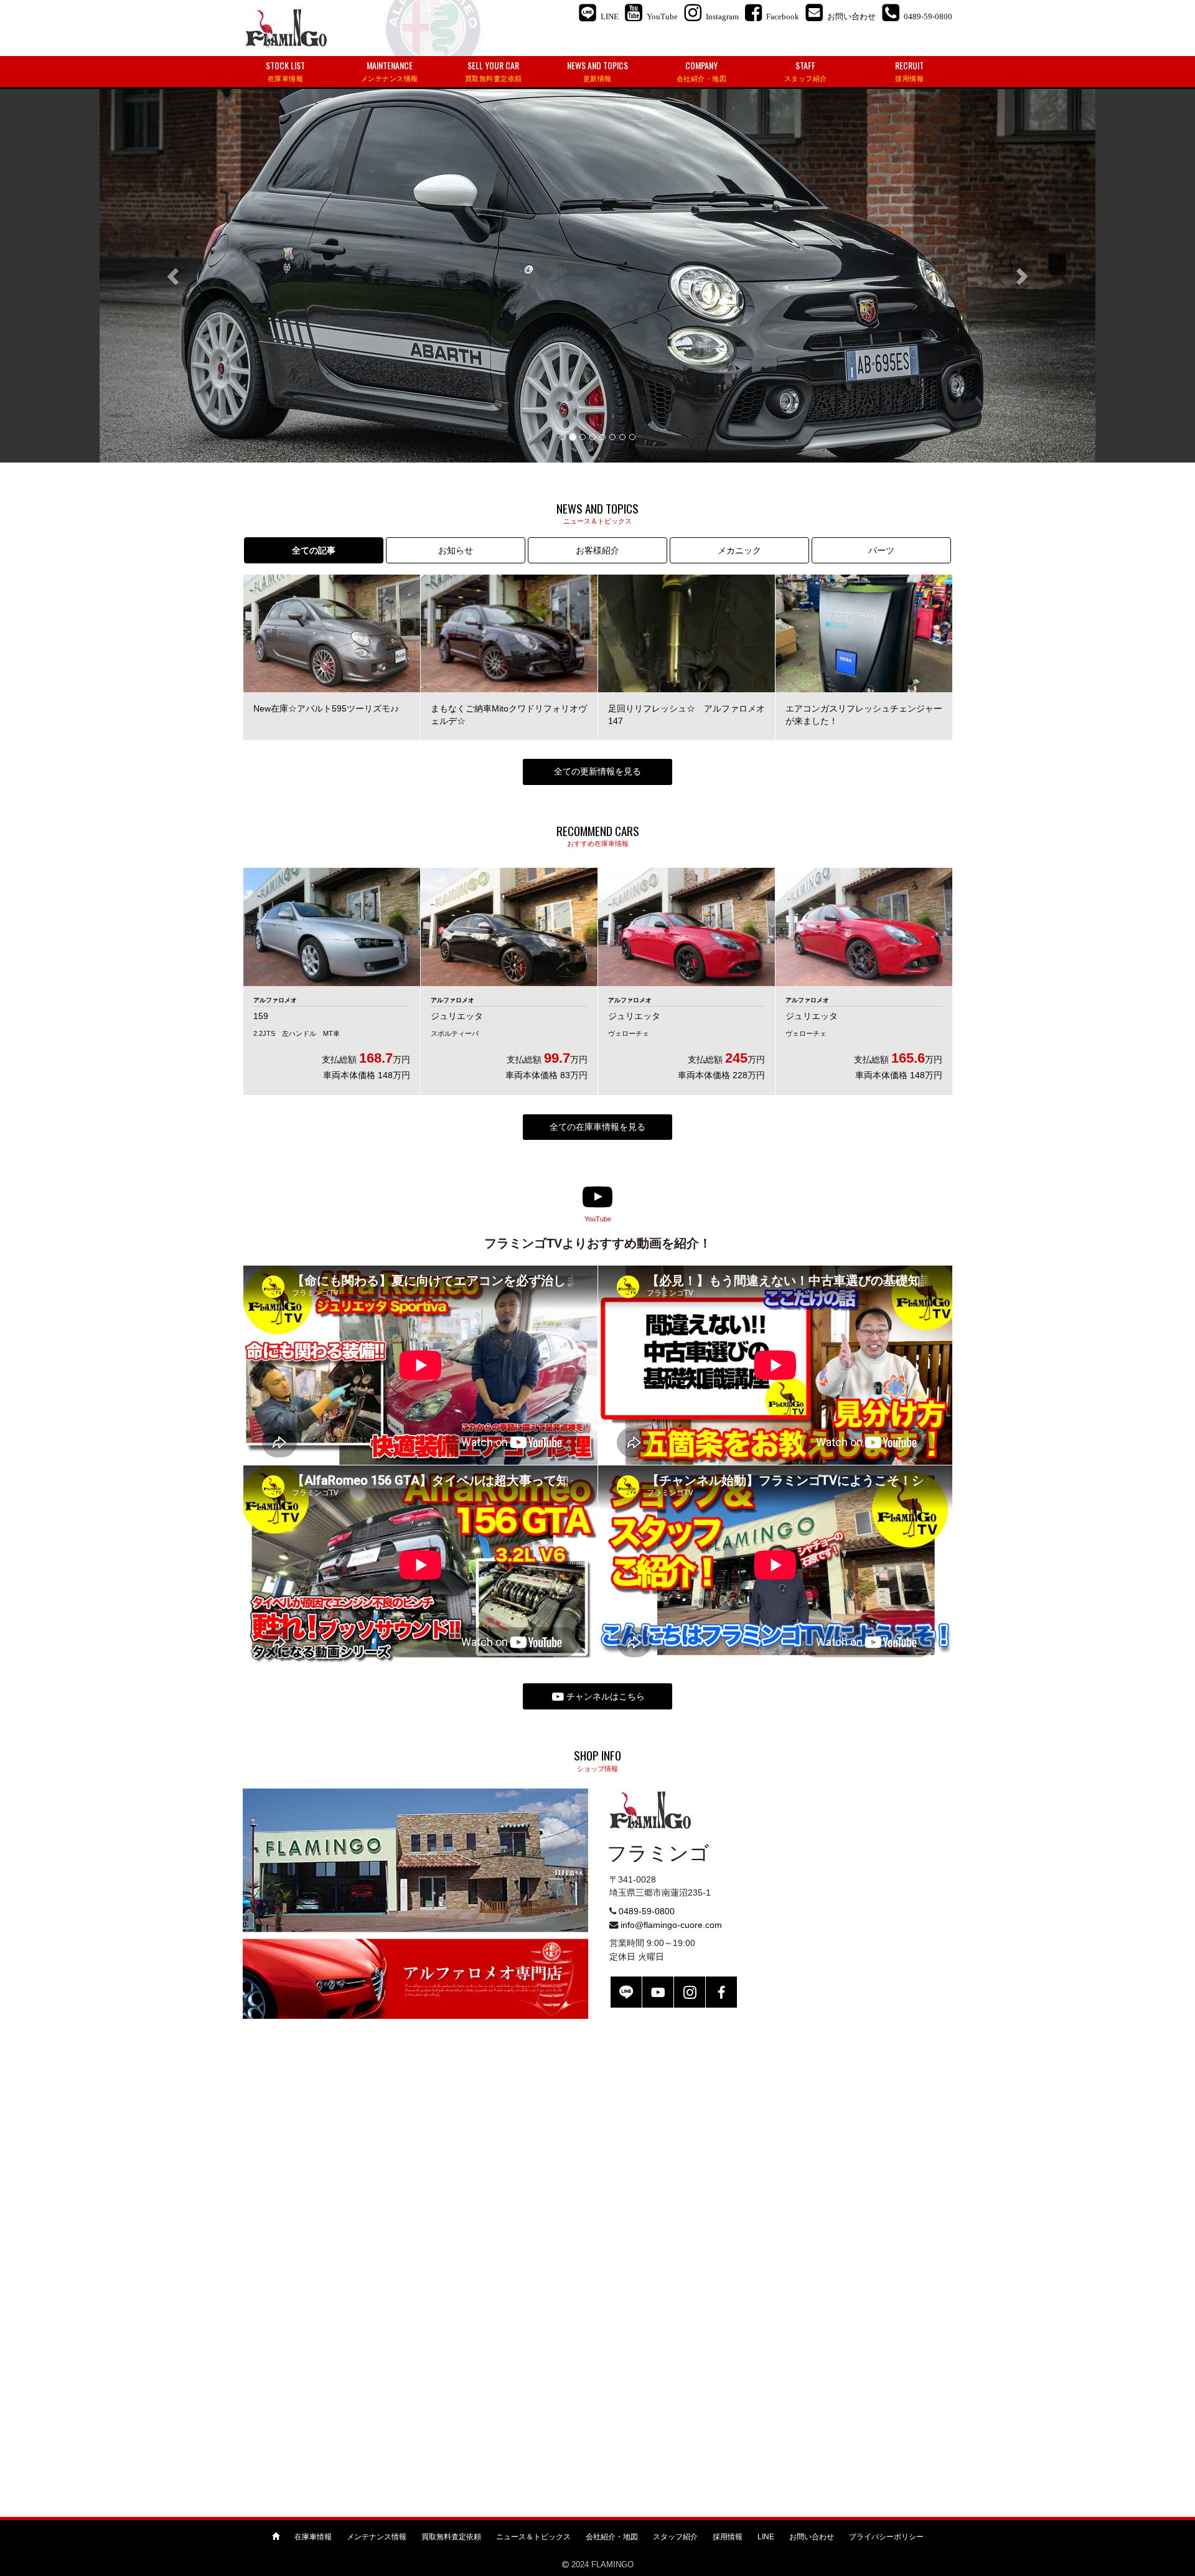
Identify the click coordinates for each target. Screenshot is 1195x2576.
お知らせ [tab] (456, 550)
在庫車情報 (313, 2537)
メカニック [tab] (739, 550)
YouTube (658, 1992)
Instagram (690, 1992)
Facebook (721, 1992)
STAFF (806, 71)
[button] (174, 276)
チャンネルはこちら (604, 1696)
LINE (626, 1992)
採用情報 (728, 2537)
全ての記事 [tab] (314, 550)
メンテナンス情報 (377, 2537)
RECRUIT (909, 71)
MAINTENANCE (390, 71)
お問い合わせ (812, 2537)
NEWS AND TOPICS (597, 71)
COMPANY (702, 71)
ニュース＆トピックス (533, 2537)
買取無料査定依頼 (451, 2537)
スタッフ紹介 (675, 2537)
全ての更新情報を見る (597, 771)
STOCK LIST (285, 71)
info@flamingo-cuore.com (671, 1925)
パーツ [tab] (881, 550)
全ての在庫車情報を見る (597, 1127)
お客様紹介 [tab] (597, 550)
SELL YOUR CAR (494, 71)
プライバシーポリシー (886, 2537)
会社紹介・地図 (612, 2537)
